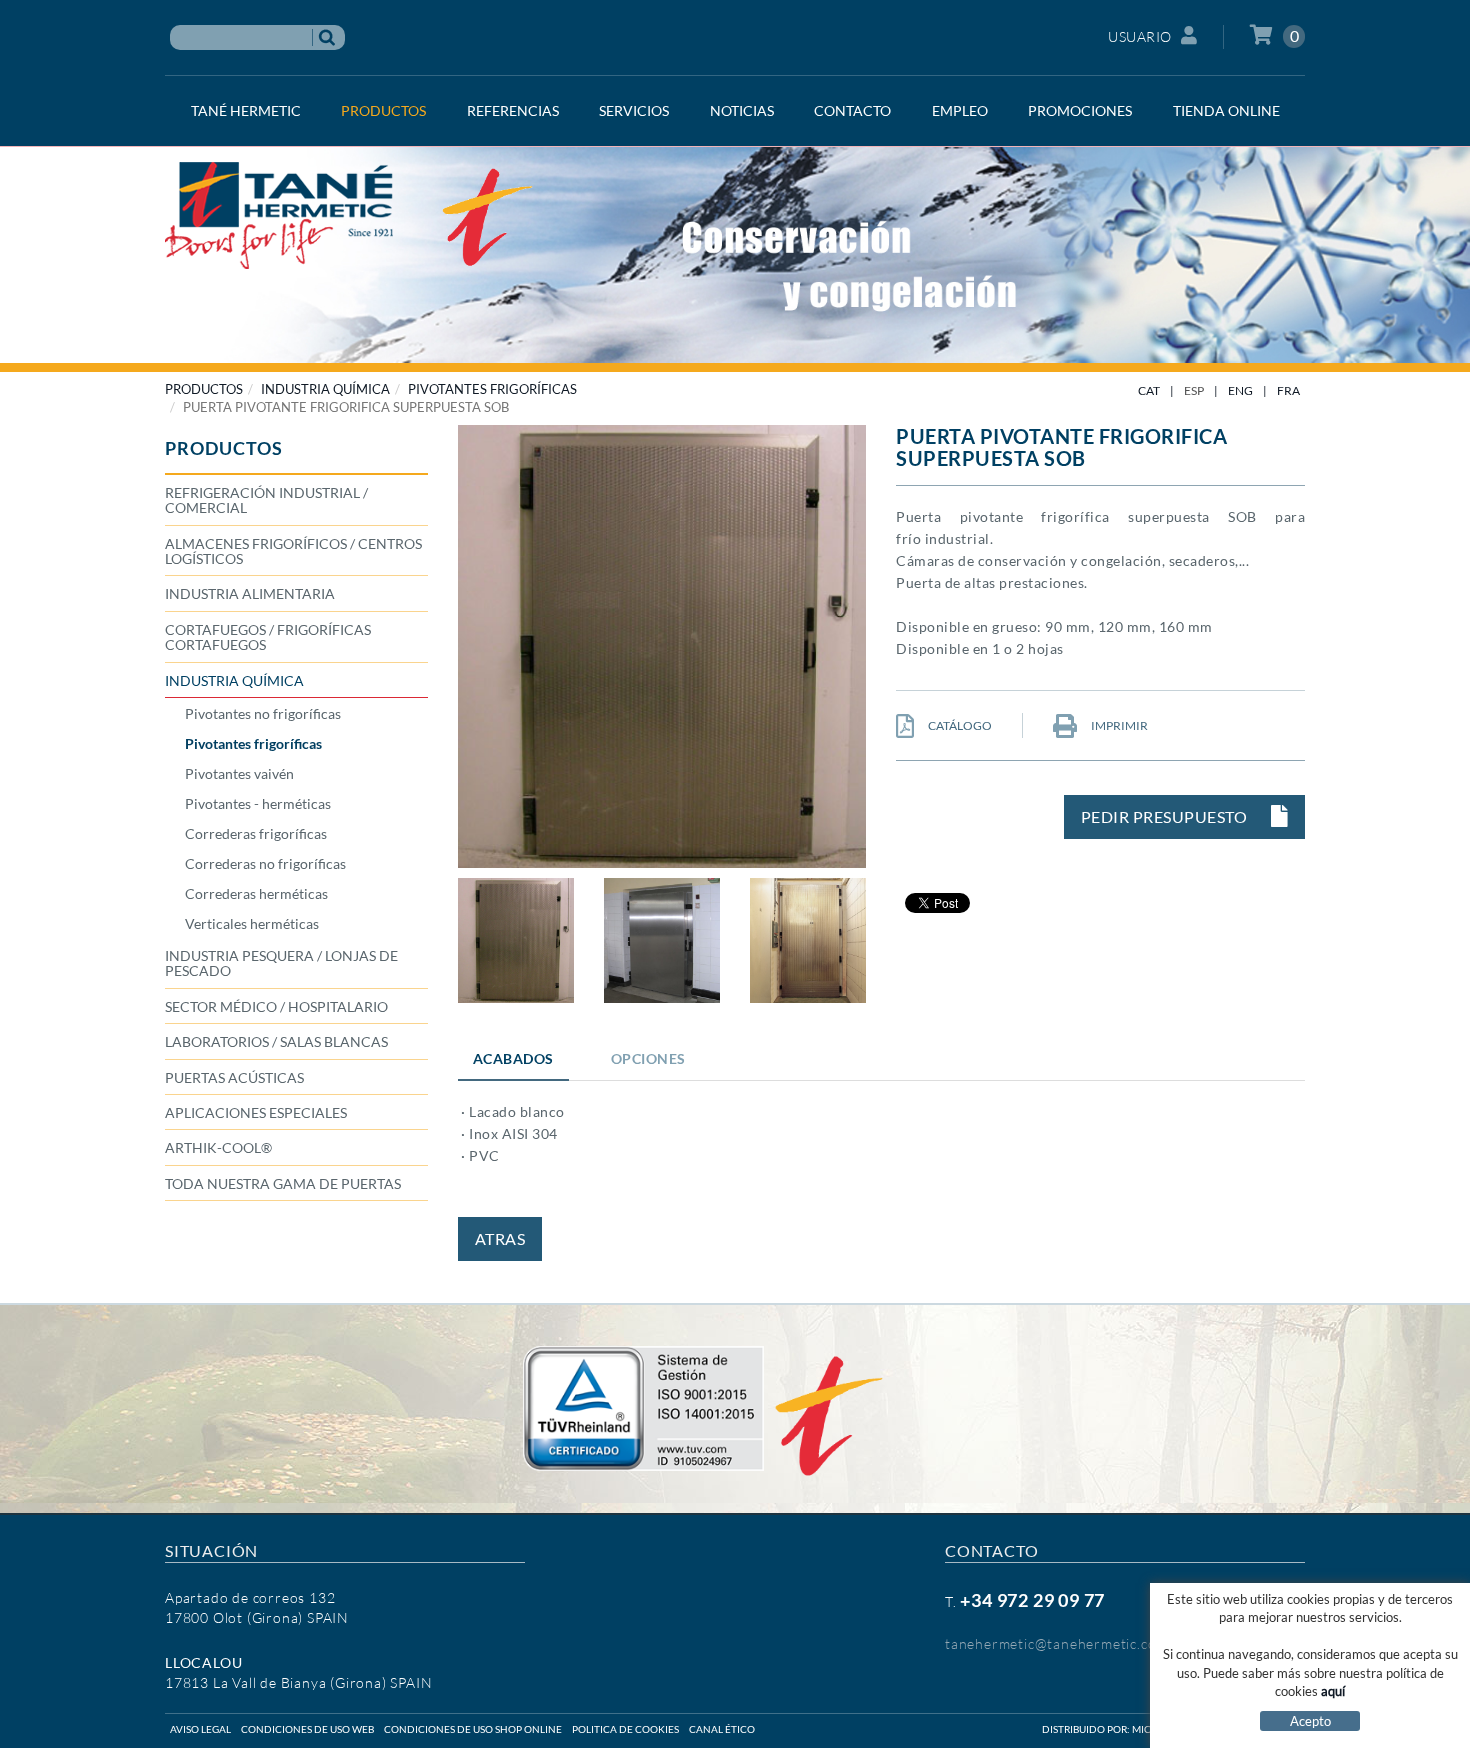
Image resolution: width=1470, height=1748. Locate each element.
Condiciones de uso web (307, 1729)
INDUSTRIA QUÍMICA (325, 389)
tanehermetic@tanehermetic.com (1056, 1643)
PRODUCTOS (204, 389)
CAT (1149, 390)
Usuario (1140, 36)
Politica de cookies (625, 1729)
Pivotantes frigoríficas (492, 389)
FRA (1288, 390)
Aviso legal (200, 1729)
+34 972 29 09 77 (1032, 1600)
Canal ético (722, 1729)
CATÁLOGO (959, 725)
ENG (1240, 390)
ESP (1194, 390)
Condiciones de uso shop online (473, 1729)
